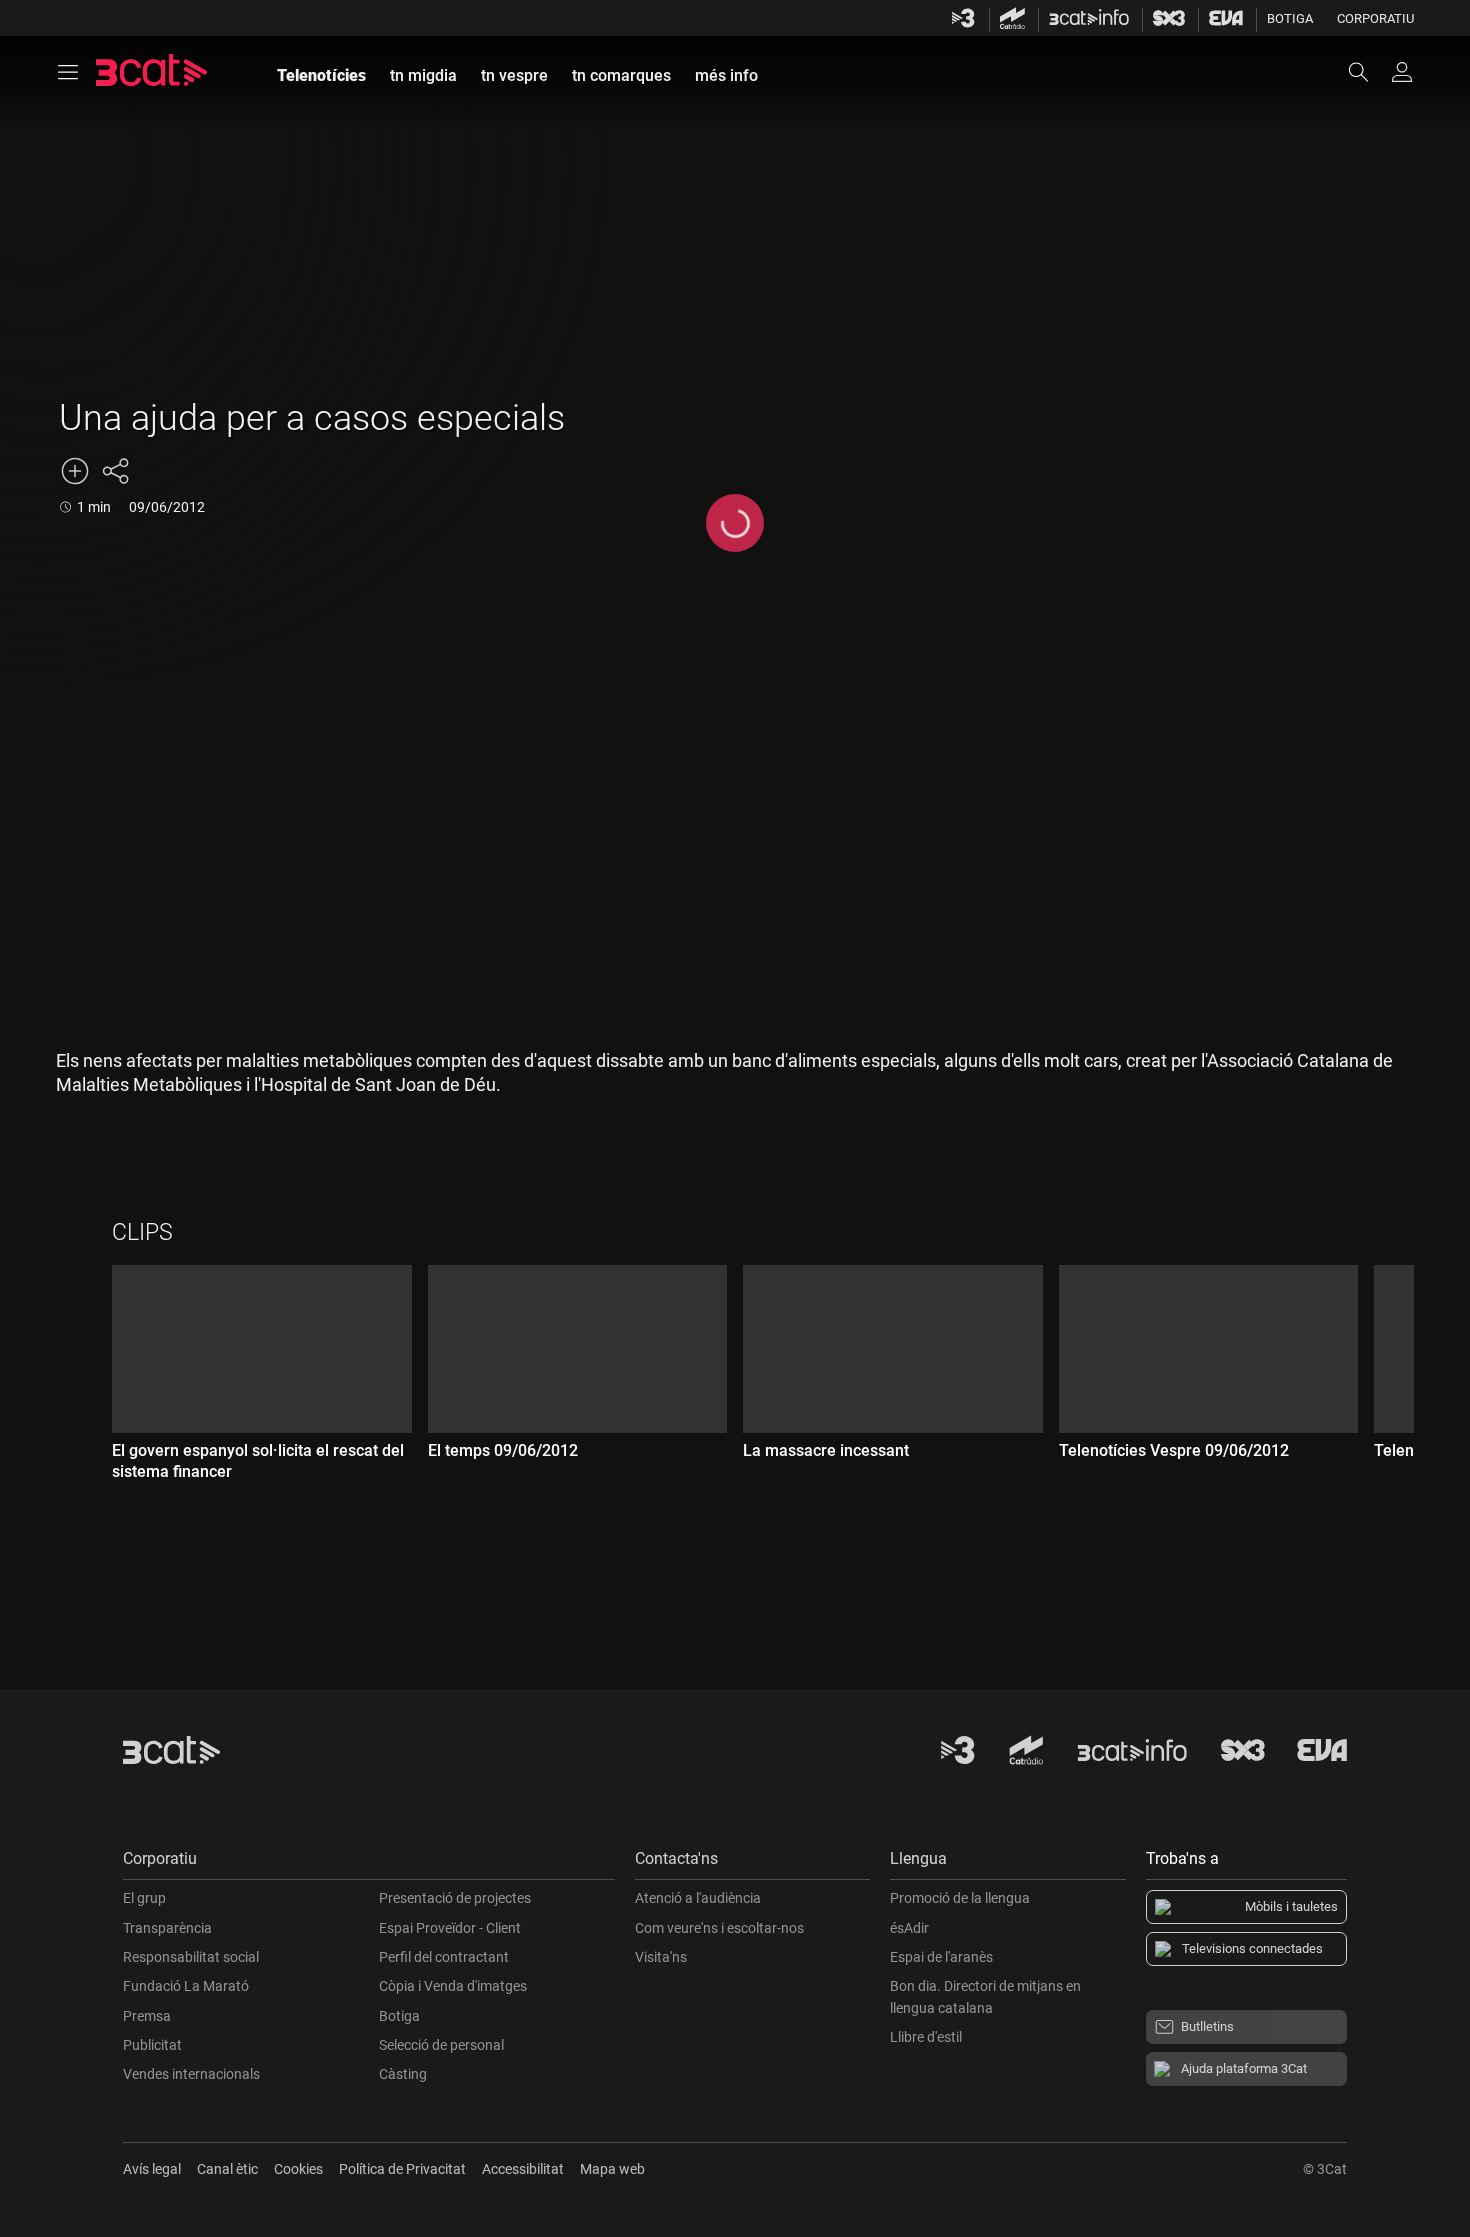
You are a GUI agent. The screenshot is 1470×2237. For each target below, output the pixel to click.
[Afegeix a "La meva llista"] (75, 471)
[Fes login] (1402, 72)
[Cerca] (1368, 72)
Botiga (1290, 18)
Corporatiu (1375, 18)
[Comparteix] (115, 471)
